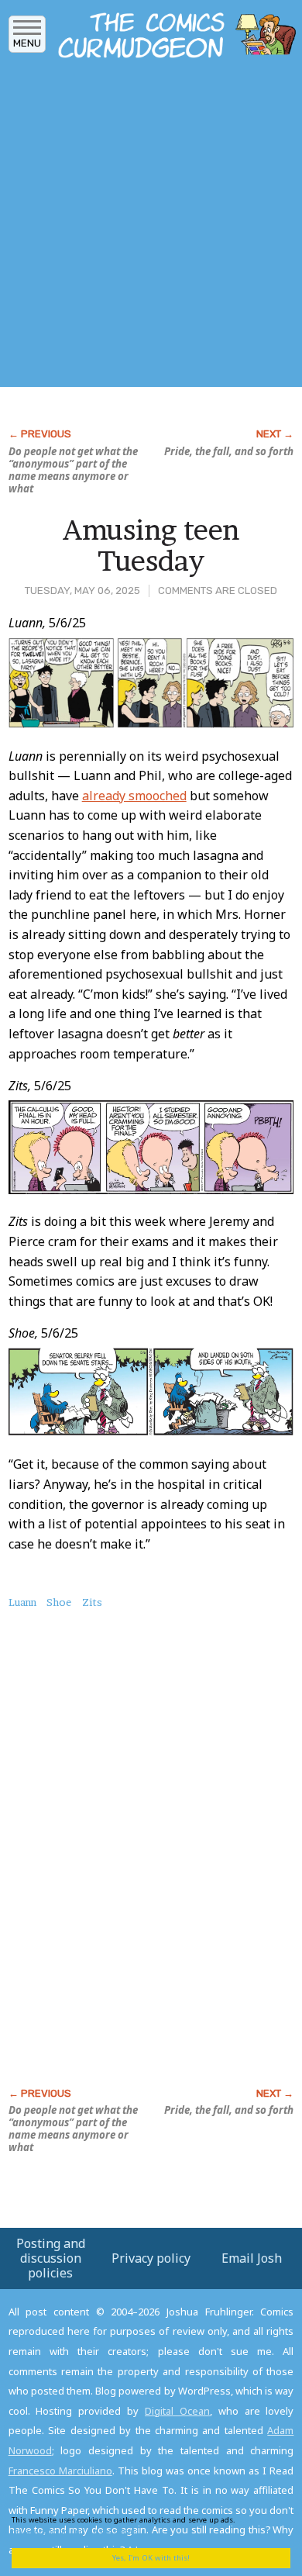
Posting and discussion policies (51, 2258)
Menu (27, 43)
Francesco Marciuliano (60, 2471)
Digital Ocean (177, 2411)
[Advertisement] (151, 227)
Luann (22, 1602)
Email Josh (252, 2258)
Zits (92, 1602)
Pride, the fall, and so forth (229, 451)
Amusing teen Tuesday (151, 545)
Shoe (59, 1602)
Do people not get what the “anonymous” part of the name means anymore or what (73, 470)
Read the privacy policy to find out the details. (140, 2525)
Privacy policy (151, 2258)
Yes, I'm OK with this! (151, 2558)
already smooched (134, 796)
